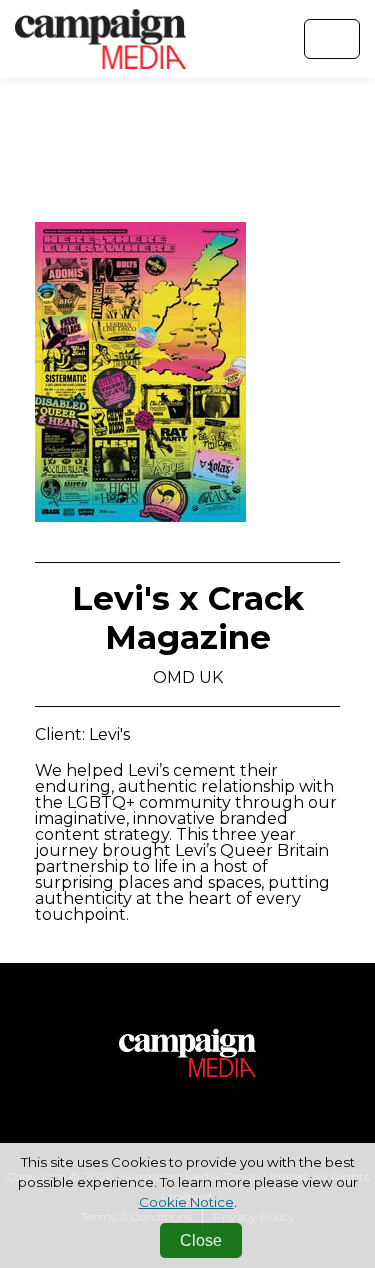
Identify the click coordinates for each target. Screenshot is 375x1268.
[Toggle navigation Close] (332, 39)
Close (201, 1240)
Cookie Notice (186, 1202)
